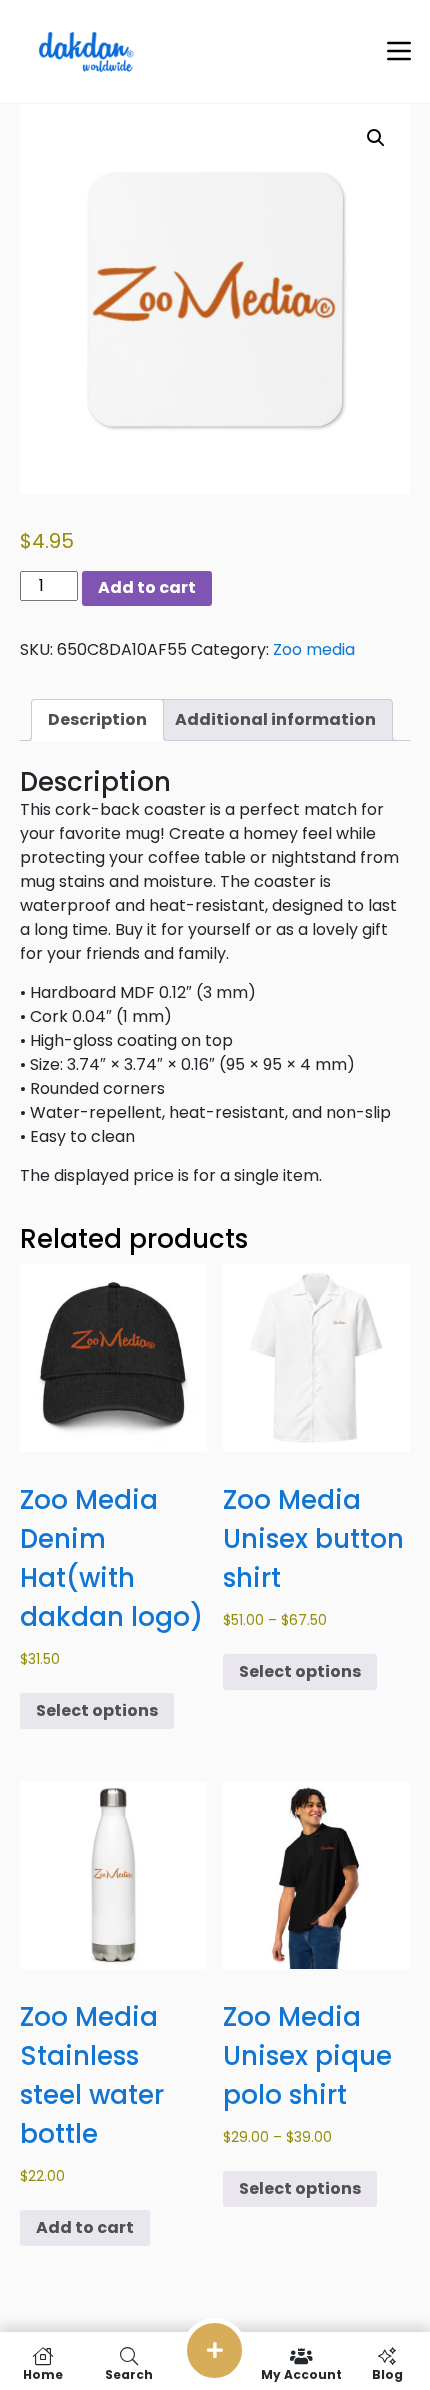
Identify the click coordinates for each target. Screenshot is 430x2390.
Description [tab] (97, 719)
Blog (387, 2373)
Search (129, 2373)
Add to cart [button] (85, 2227)
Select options (97, 1710)
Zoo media (314, 649)
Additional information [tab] (275, 719)
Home (43, 2373)
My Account (301, 2373)
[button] (376, 138)
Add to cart (147, 587)
